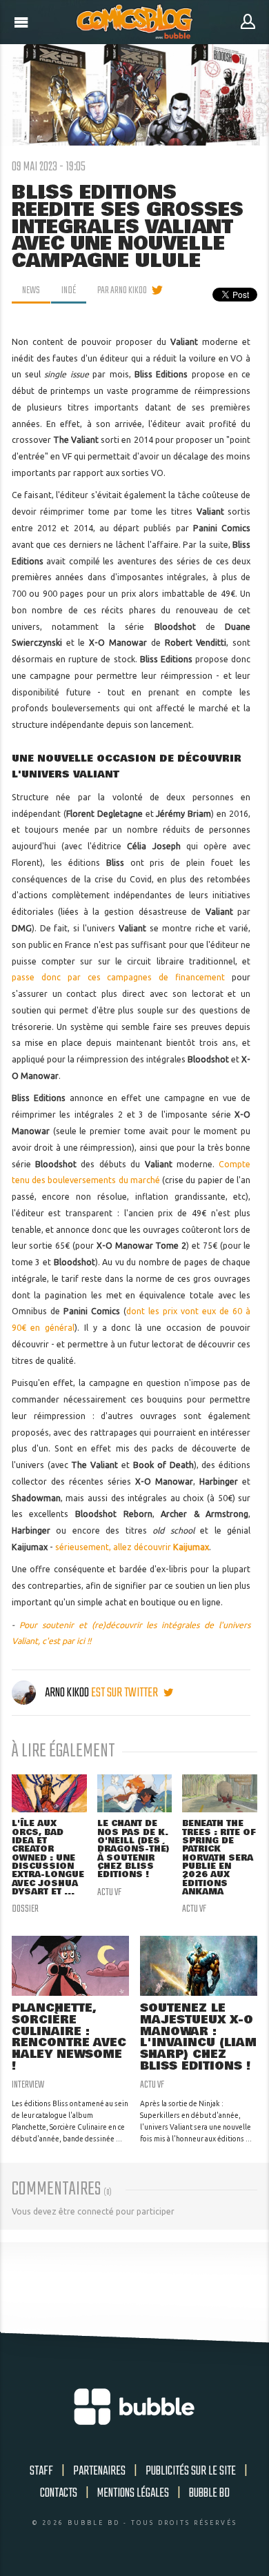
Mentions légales (133, 2493)
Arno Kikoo (67, 1693)
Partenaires (99, 2471)
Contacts (59, 2493)
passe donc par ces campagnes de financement (119, 977)
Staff (41, 2471)
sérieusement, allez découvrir (132, 1547)
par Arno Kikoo (122, 290)
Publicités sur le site (191, 2471)
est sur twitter (126, 1693)
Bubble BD (209, 2493)
